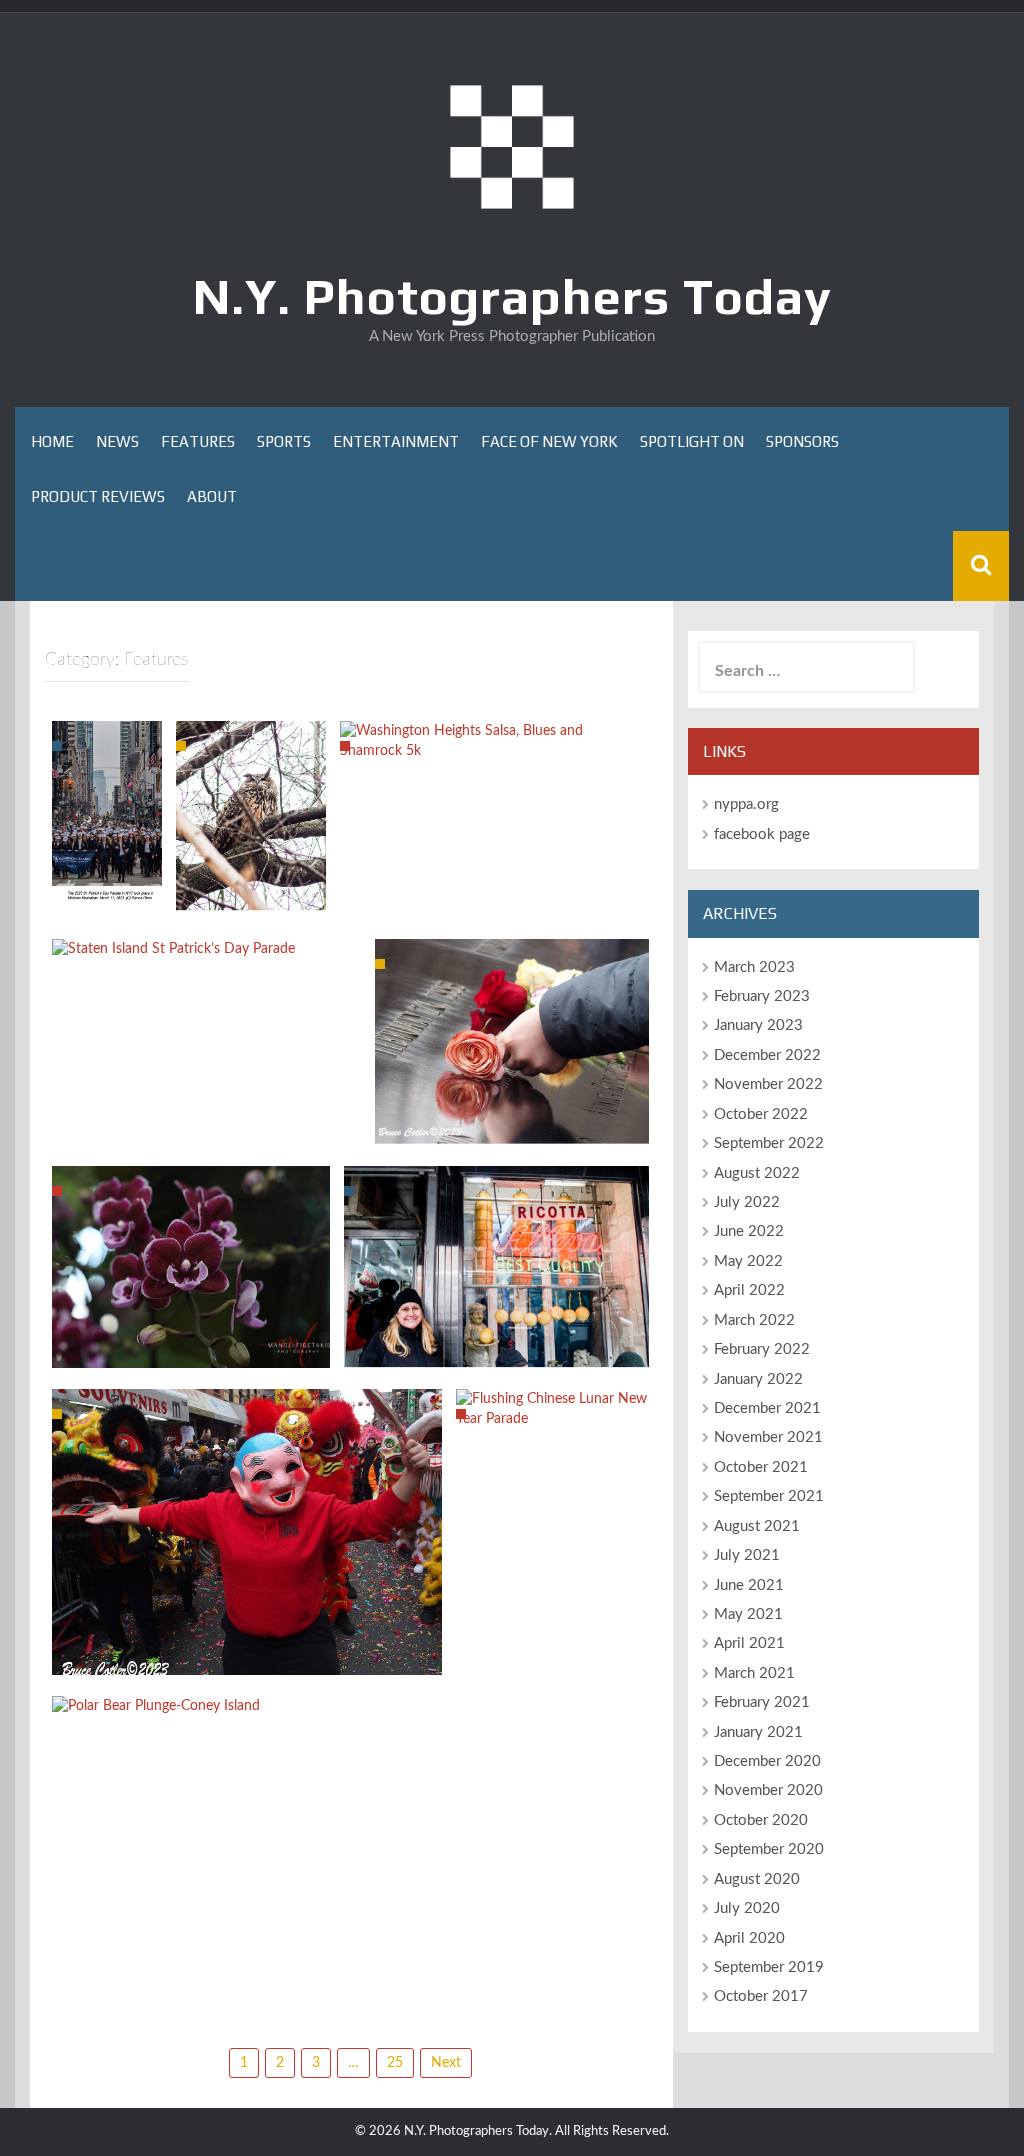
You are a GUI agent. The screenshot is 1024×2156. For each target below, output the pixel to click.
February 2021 (762, 1702)
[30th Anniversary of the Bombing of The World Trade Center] (512, 1041)
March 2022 (754, 1320)
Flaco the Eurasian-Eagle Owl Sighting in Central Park (251, 845)
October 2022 (761, 1114)
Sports (284, 441)
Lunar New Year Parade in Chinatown (247, 1658)
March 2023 (754, 967)
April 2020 (749, 1938)
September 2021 (769, 1496)
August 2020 (757, 1879)
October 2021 (761, 1467)
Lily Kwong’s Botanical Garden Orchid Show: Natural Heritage (191, 1331)
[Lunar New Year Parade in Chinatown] (247, 1531)
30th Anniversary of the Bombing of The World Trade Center (512, 1108)
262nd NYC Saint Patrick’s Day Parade (107, 820)
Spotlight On (692, 441)
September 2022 (769, 1143)
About (212, 496)
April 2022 (749, 1290)
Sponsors (802, 441)
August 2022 (757, 1173)
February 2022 (762, 1349)
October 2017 (761, 1996)
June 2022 (749, 1231)
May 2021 (748, 1614)
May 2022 (748, 1261)
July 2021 (747, 1555)
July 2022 (747, 1202)
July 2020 (747, 1908)
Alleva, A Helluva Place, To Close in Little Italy (496, 1342)
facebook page (762, 834)
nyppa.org (746, 804)
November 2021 (768, 1437)
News (117, 441)
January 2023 (758, 1025)
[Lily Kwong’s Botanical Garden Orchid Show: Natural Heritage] (191, 1266)
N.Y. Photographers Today (512, 296)
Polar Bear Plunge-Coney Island (267, 1699)
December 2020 (767, 1761)
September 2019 (769, 1967)
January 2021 (758, 1732)
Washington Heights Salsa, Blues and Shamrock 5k (494, 734)
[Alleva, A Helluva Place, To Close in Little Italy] (496, 1267)
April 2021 (749, 1643)
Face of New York (549, 441)
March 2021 (754, 1673)
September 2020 (769, 1849)
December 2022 (767, 1055)
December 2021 (767, 1408)
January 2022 (758, 1379)
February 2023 (762, 996)
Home (52, 441)
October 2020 (761, 1820)
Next (446, 2063)
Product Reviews (98, 496)
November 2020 (768, 1790)
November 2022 (768, 1084)
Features (198, 441)
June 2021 (749, 1585)
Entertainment (396, 441)
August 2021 (757, 1526)
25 (395, 2063)
